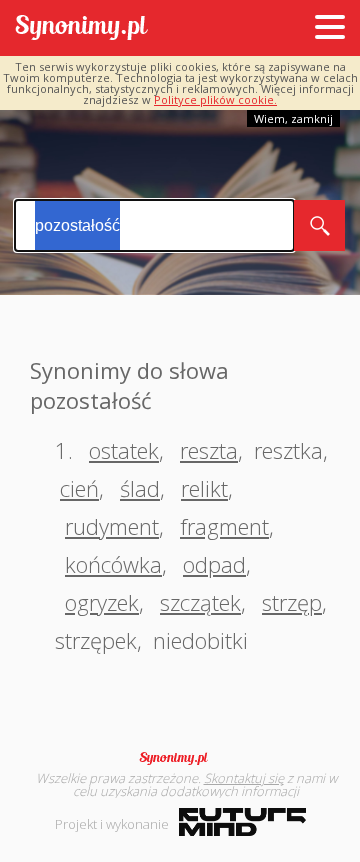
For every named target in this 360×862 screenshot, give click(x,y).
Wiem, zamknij (293, 118)
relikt (204, 488)
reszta (209, 450)
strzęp (292, 602)
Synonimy (180, 758)
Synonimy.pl (81, 28)
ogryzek (102, 602)
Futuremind (242, 822)
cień (79, 488)
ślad (140, 488)
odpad (214, 564)
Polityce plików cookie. (215, 99)
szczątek (200, 602)
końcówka (113, 564)
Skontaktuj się (244, 778)
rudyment (112, 526)
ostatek (124, 450)
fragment (224, 526)
